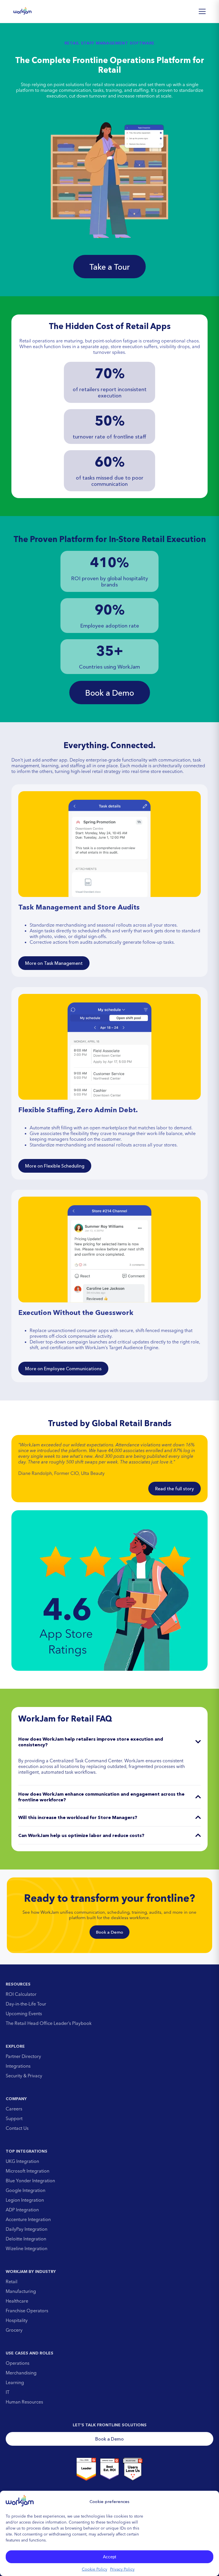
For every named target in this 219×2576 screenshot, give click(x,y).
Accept (109, 2557)
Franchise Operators (27, 2311)
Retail (12, 2281)
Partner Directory (23, 2056)
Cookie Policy (95, 2569)
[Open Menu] (202, 11)
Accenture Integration (28, 2219)
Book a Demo (109, 1932)
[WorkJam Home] (23, 11)
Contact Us (17, 2128)
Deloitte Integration (26, 2239)
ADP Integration (22, 2210)
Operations (18, 2363)
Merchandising (21, 2373)
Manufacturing (21, 2291)
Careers (14, 2109)
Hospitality (17, 2320)
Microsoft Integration (28, 2171)
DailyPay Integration (27, 2229)
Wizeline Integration (27, 2248)
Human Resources (24, 2402)
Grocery (14, 2330)
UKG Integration (22, 2161)
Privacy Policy (122, 2569)
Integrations (18, 2066)
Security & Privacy (24, 2076)
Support (14, 2118)
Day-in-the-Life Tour (26, 2004)
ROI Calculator (21, 1994)
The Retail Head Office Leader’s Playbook (49, 2023)
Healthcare (17, 2301)
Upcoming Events (24, 2013)
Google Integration (26, 2190)
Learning (15, 2382)
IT (8, 2392)
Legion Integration (25, 2200)
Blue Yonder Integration (30, 2181)
